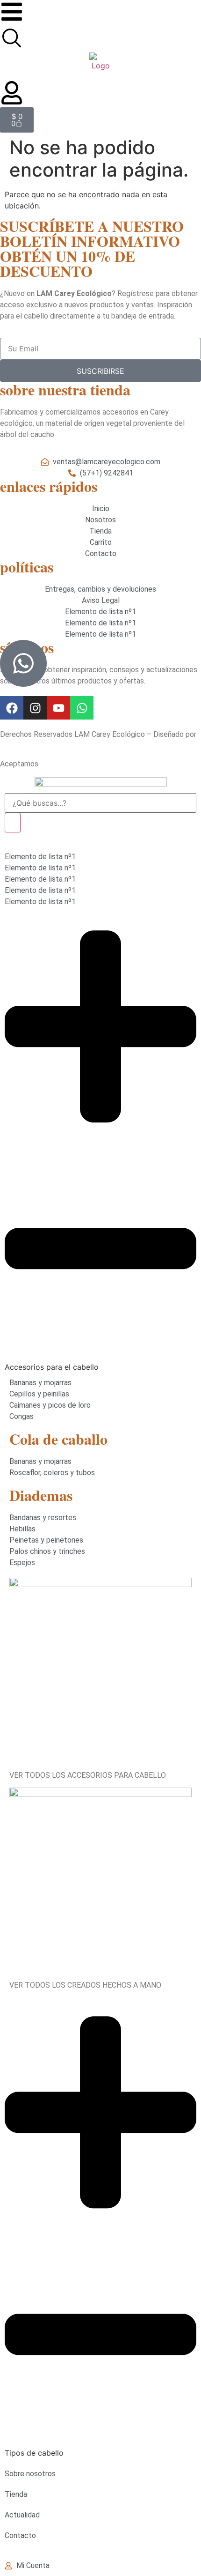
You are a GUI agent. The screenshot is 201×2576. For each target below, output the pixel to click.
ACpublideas (20, 746)
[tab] (100, 1145)
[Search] (13, 823)
